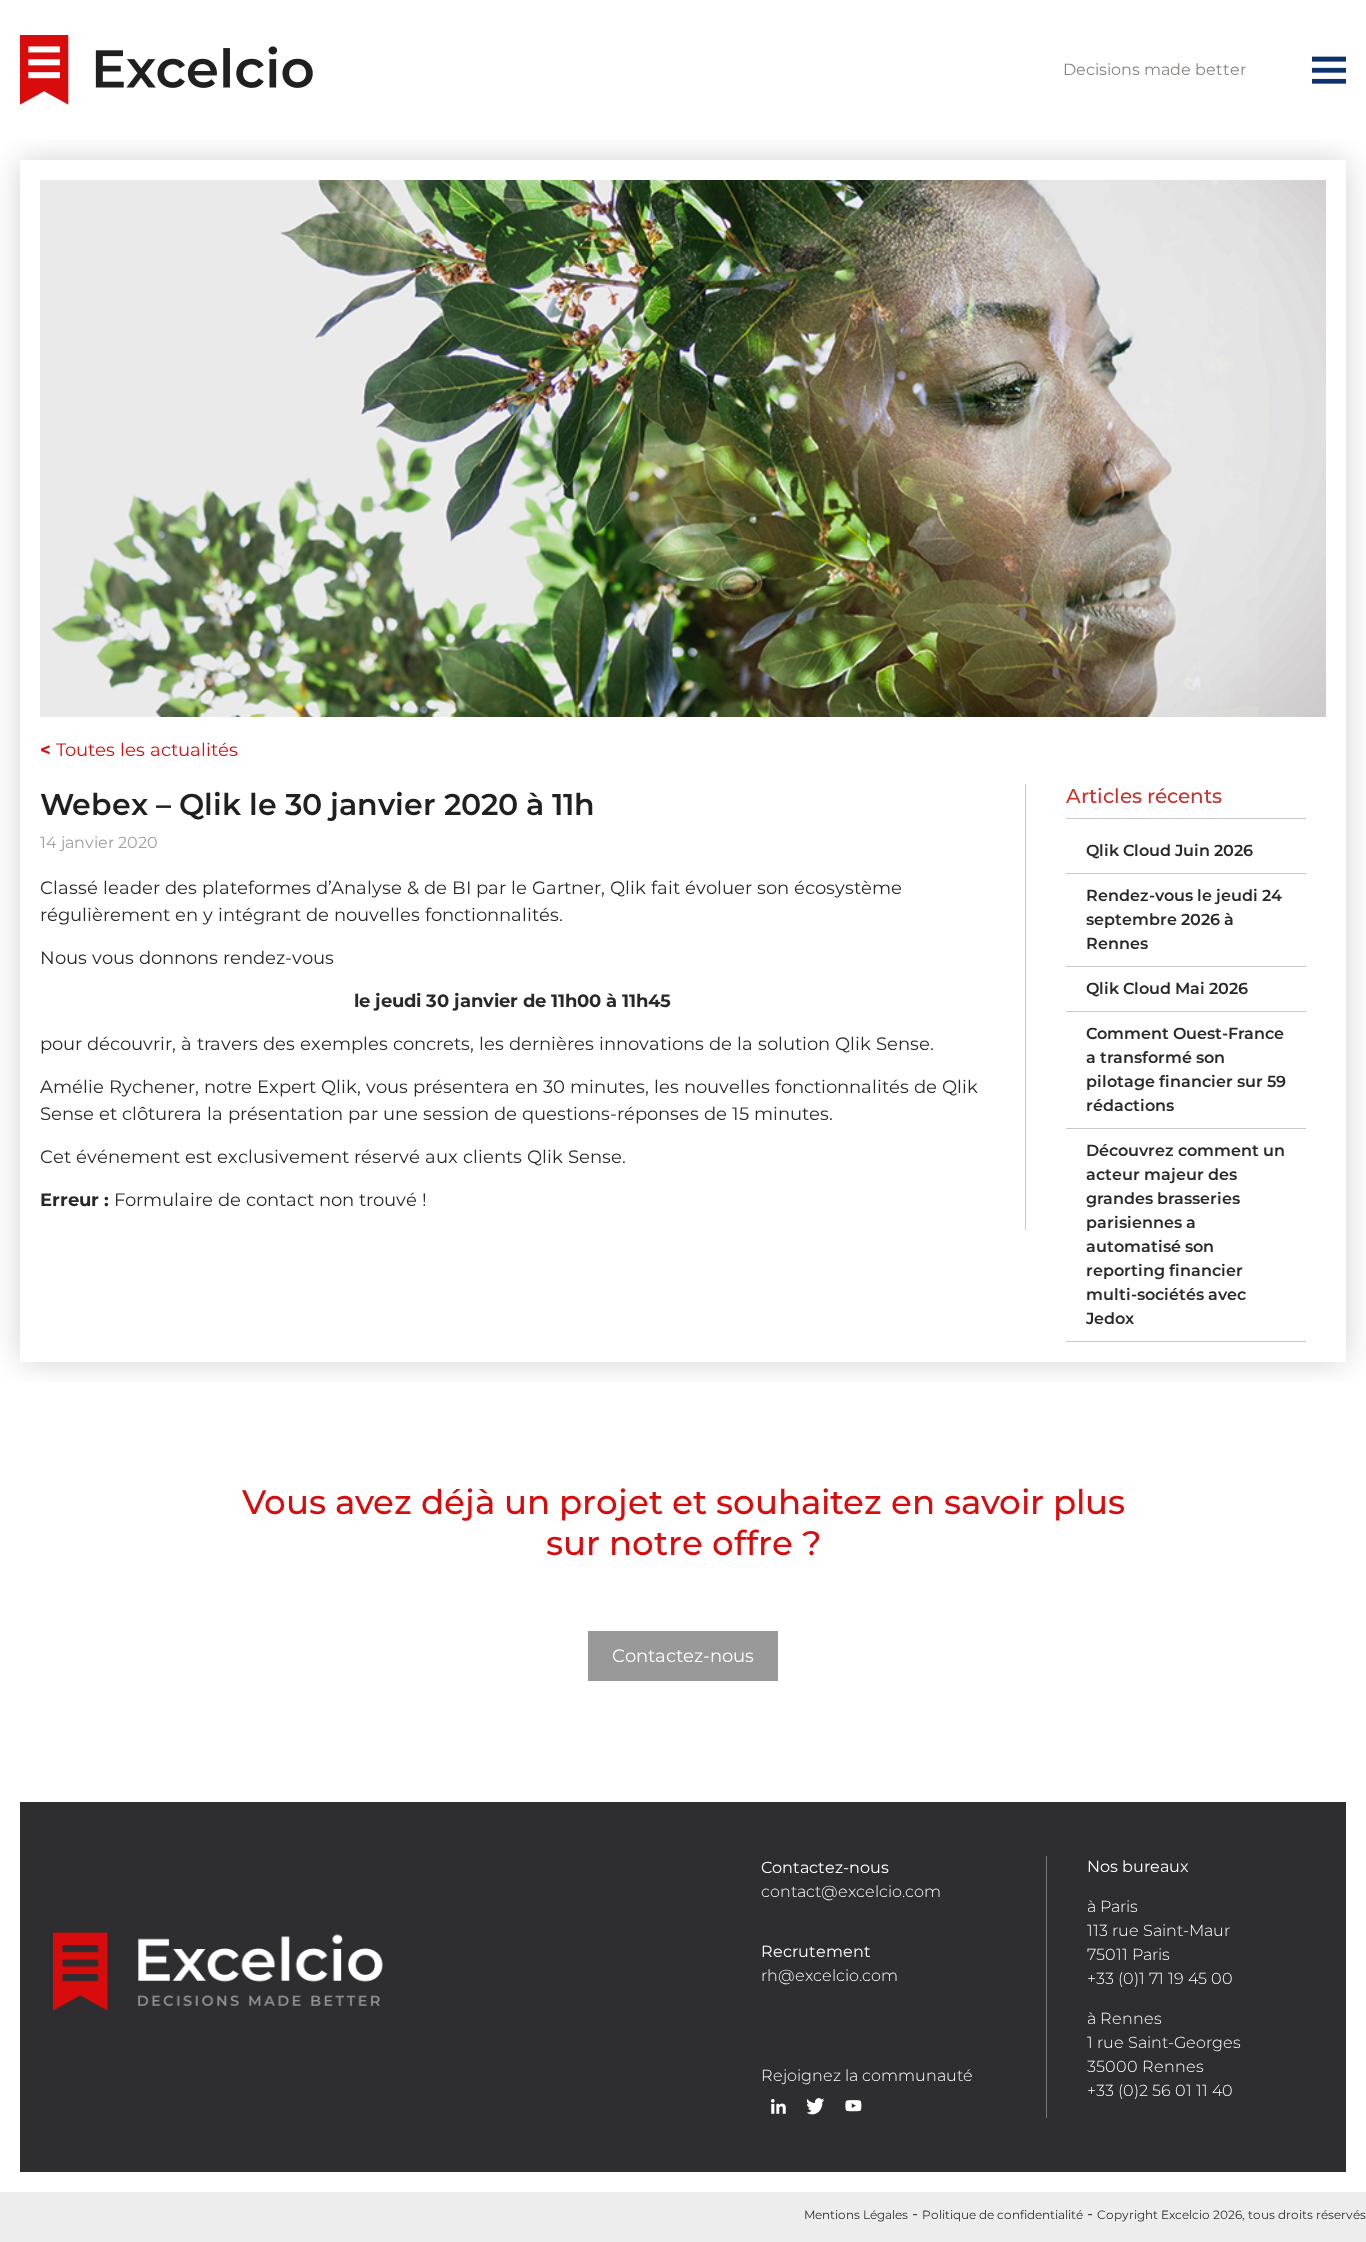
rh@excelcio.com (829, 1975)
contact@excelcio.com (851, 1891)
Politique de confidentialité (1002, 2214)
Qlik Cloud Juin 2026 (1169, 850)
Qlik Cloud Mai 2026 (1167, 988)
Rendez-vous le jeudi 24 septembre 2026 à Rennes (1184, 919)
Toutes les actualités (139, 750)
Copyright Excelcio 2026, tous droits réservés (1231, 2214)
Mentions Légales (856, 2214)
